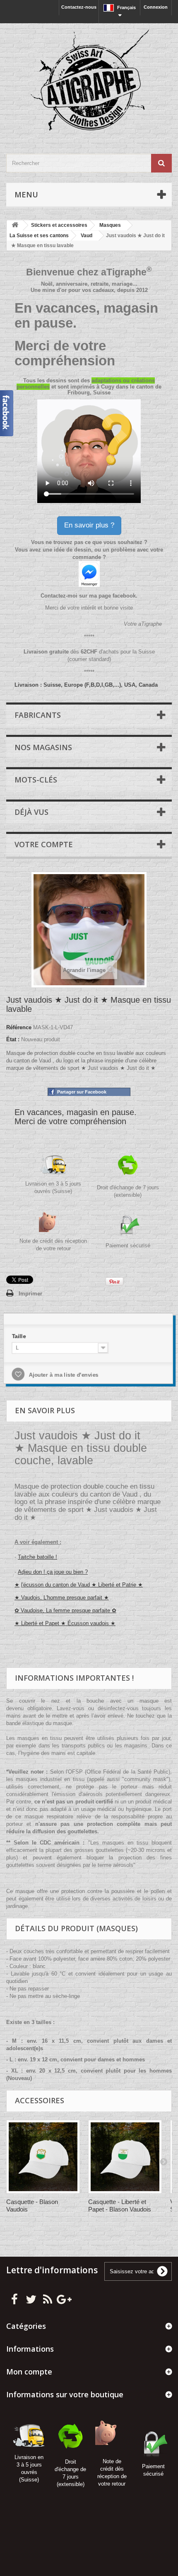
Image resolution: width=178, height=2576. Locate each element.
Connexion (156, 7)
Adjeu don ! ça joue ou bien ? (53, 1572)
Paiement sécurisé (128, 1245)
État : (13, 1039)
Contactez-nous (79, 7)
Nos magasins (43, 747)
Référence (19, 1027)
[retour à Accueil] (15, 225)
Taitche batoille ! (37, 1557)
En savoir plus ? (89, 525)
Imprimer (30, 1294)
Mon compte (29, 2372)
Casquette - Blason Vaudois (32, 2205)
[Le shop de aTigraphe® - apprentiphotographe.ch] (89, 81)
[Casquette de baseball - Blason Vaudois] (43, 2157)
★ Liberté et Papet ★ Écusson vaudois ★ (65, 1623)
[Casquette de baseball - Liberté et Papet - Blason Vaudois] (125, 2157)
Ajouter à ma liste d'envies (61, 1375)
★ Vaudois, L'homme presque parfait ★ (62, 1598)
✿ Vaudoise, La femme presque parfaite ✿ (65, 1610)
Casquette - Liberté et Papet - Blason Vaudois (120, 2205)
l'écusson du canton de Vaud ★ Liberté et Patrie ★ (82, 1585)
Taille (18, 1336)
